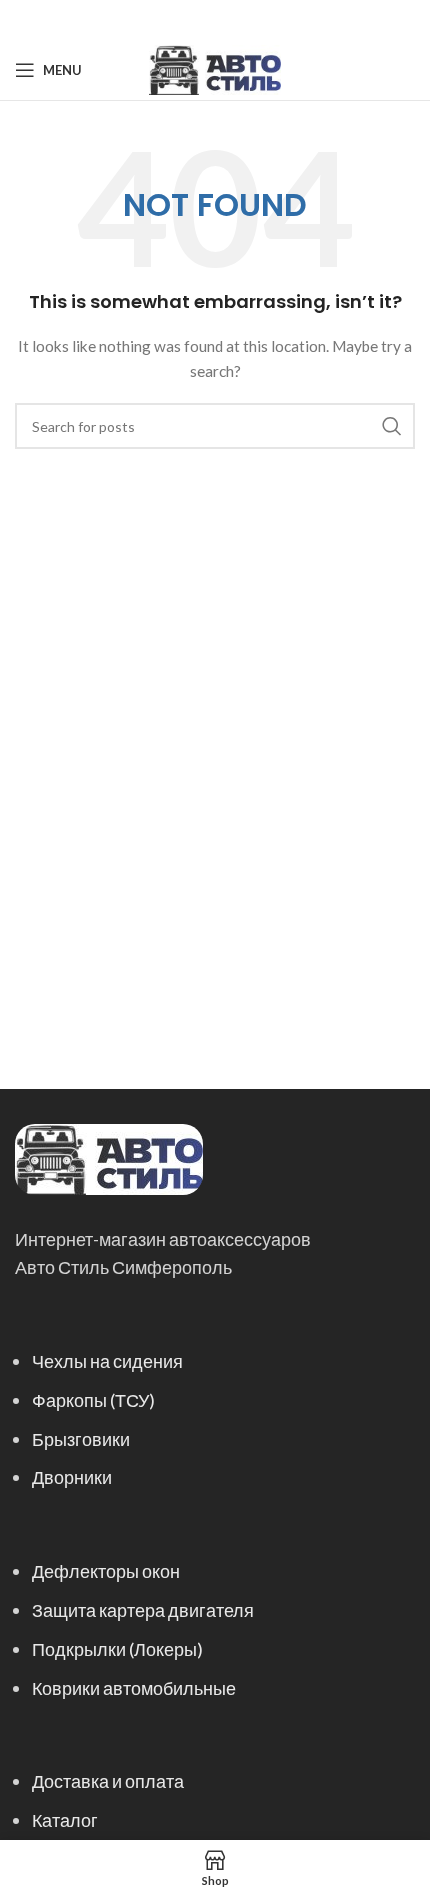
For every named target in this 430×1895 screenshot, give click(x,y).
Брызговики (81, 1439)
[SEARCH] (392, 426)
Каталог (65, 1820)
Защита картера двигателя (143, 1610)
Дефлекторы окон (106, 1571)
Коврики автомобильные (134, 1688)
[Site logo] (215, 68)
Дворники (72, 1477)
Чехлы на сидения (107, 1361)
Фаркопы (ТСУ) (93, 1400)
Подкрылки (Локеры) (117, 1649)
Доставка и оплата (108, 1781)
